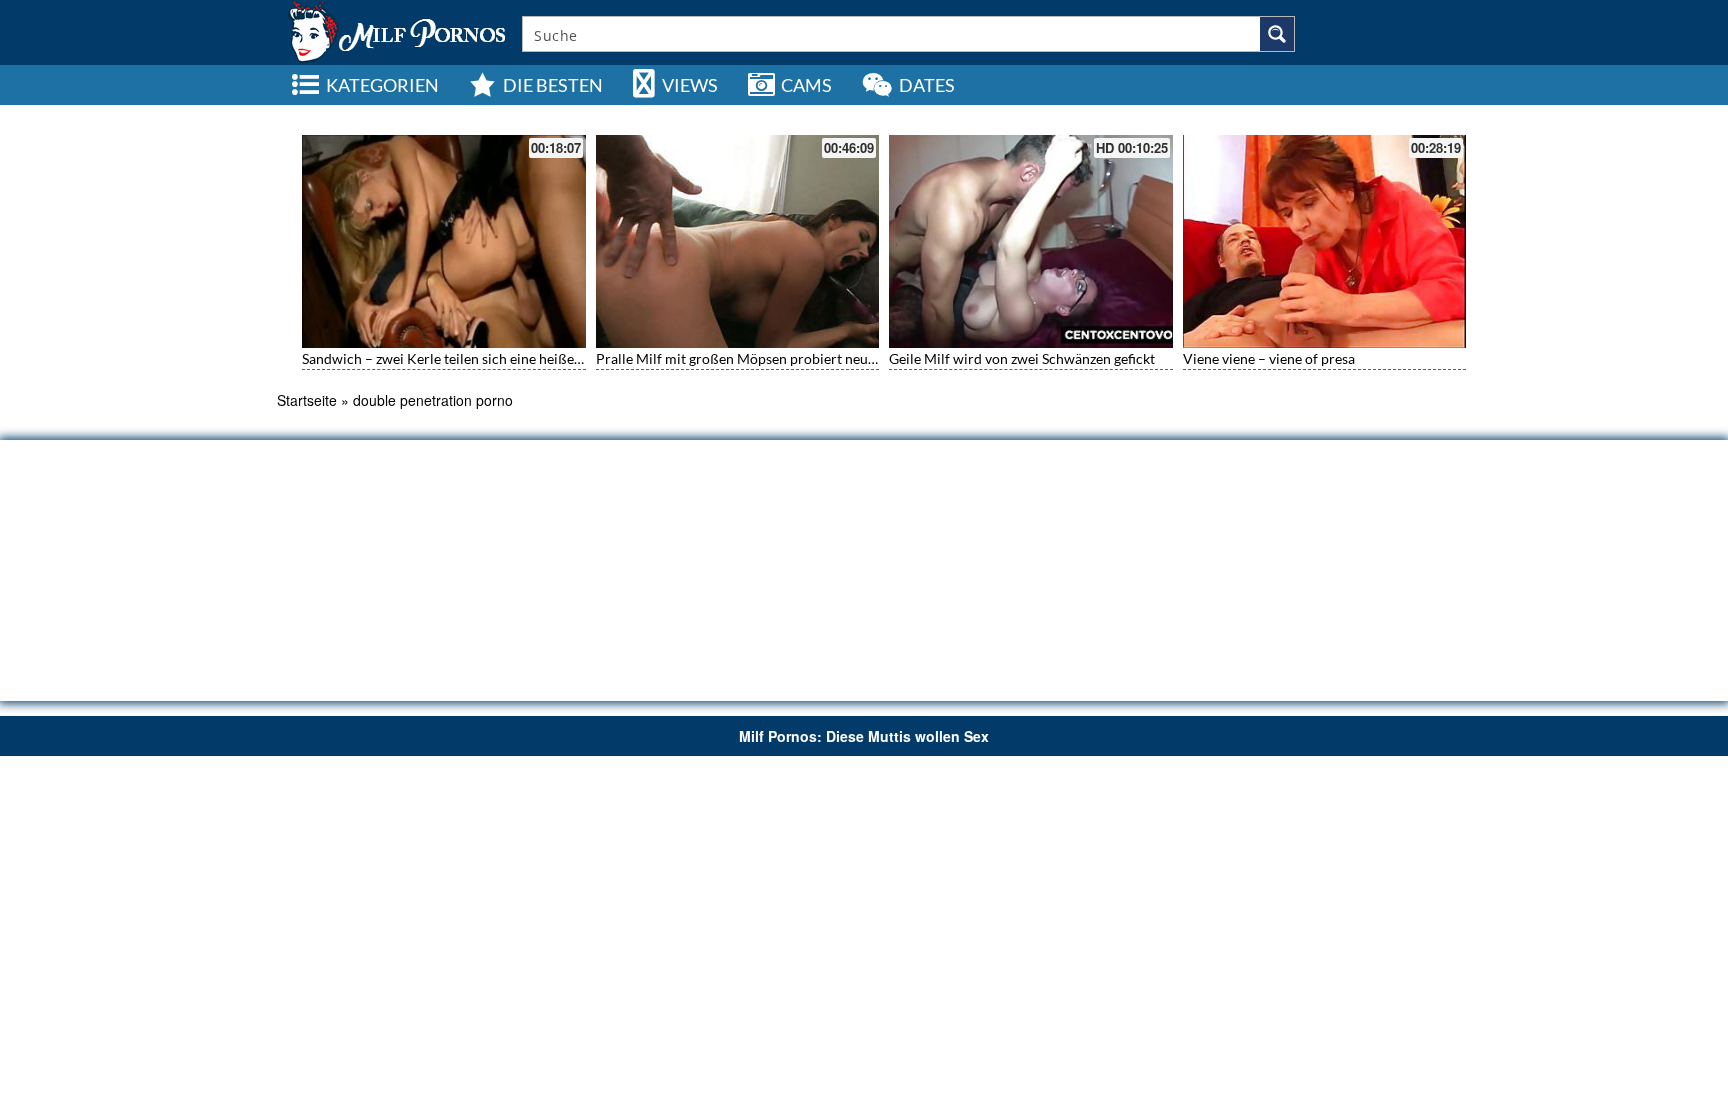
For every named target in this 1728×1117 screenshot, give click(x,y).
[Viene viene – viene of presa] (1325, 241)
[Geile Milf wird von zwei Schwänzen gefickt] (1031, 241)
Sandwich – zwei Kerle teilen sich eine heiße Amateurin (473, 358)
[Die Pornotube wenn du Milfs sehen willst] (395, 30)
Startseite (307, 400)
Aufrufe (1338, 115)
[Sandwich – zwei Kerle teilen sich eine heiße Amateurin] (444, 241)
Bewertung (1403, 115)
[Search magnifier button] (1277, 34)
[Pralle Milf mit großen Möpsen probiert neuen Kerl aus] (738, 241)
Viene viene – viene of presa (1269, 358)
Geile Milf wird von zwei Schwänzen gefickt (1022, 358)
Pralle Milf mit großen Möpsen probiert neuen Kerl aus (766, 358)
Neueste (1280, 115)
